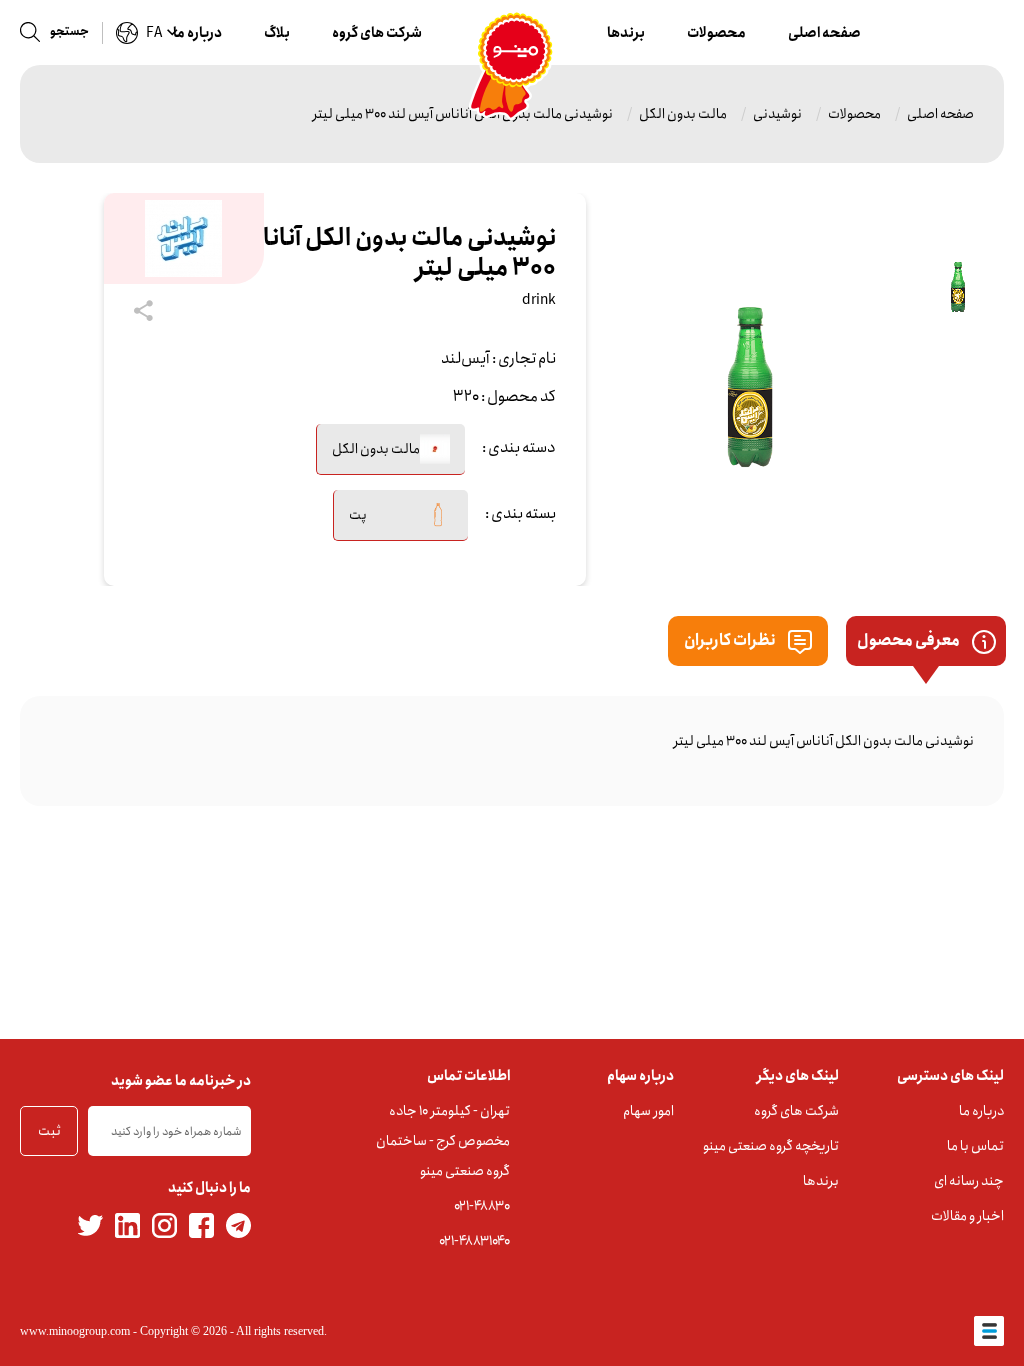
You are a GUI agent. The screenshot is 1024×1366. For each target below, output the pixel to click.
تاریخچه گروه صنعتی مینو (771, 1146)
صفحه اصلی (824, 33)
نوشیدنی (777, 114)
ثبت (49, 1131)
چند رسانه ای (969, 1181)
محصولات (716, 33)
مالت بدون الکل (683, 114)
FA (154, 33)
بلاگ (277, 33)
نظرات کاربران (731, 640)
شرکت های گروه (377, 33)
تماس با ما (975, 1146)
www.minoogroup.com (75, 1331)
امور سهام (648, 1111)
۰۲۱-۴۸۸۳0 (482, 1206)
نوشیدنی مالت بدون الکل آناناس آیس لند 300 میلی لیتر (463, 114)
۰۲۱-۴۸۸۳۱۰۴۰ (474, 1241)
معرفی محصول (909, 640)
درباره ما (197, 33)
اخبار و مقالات (967, 1216)
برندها (626, 33)
